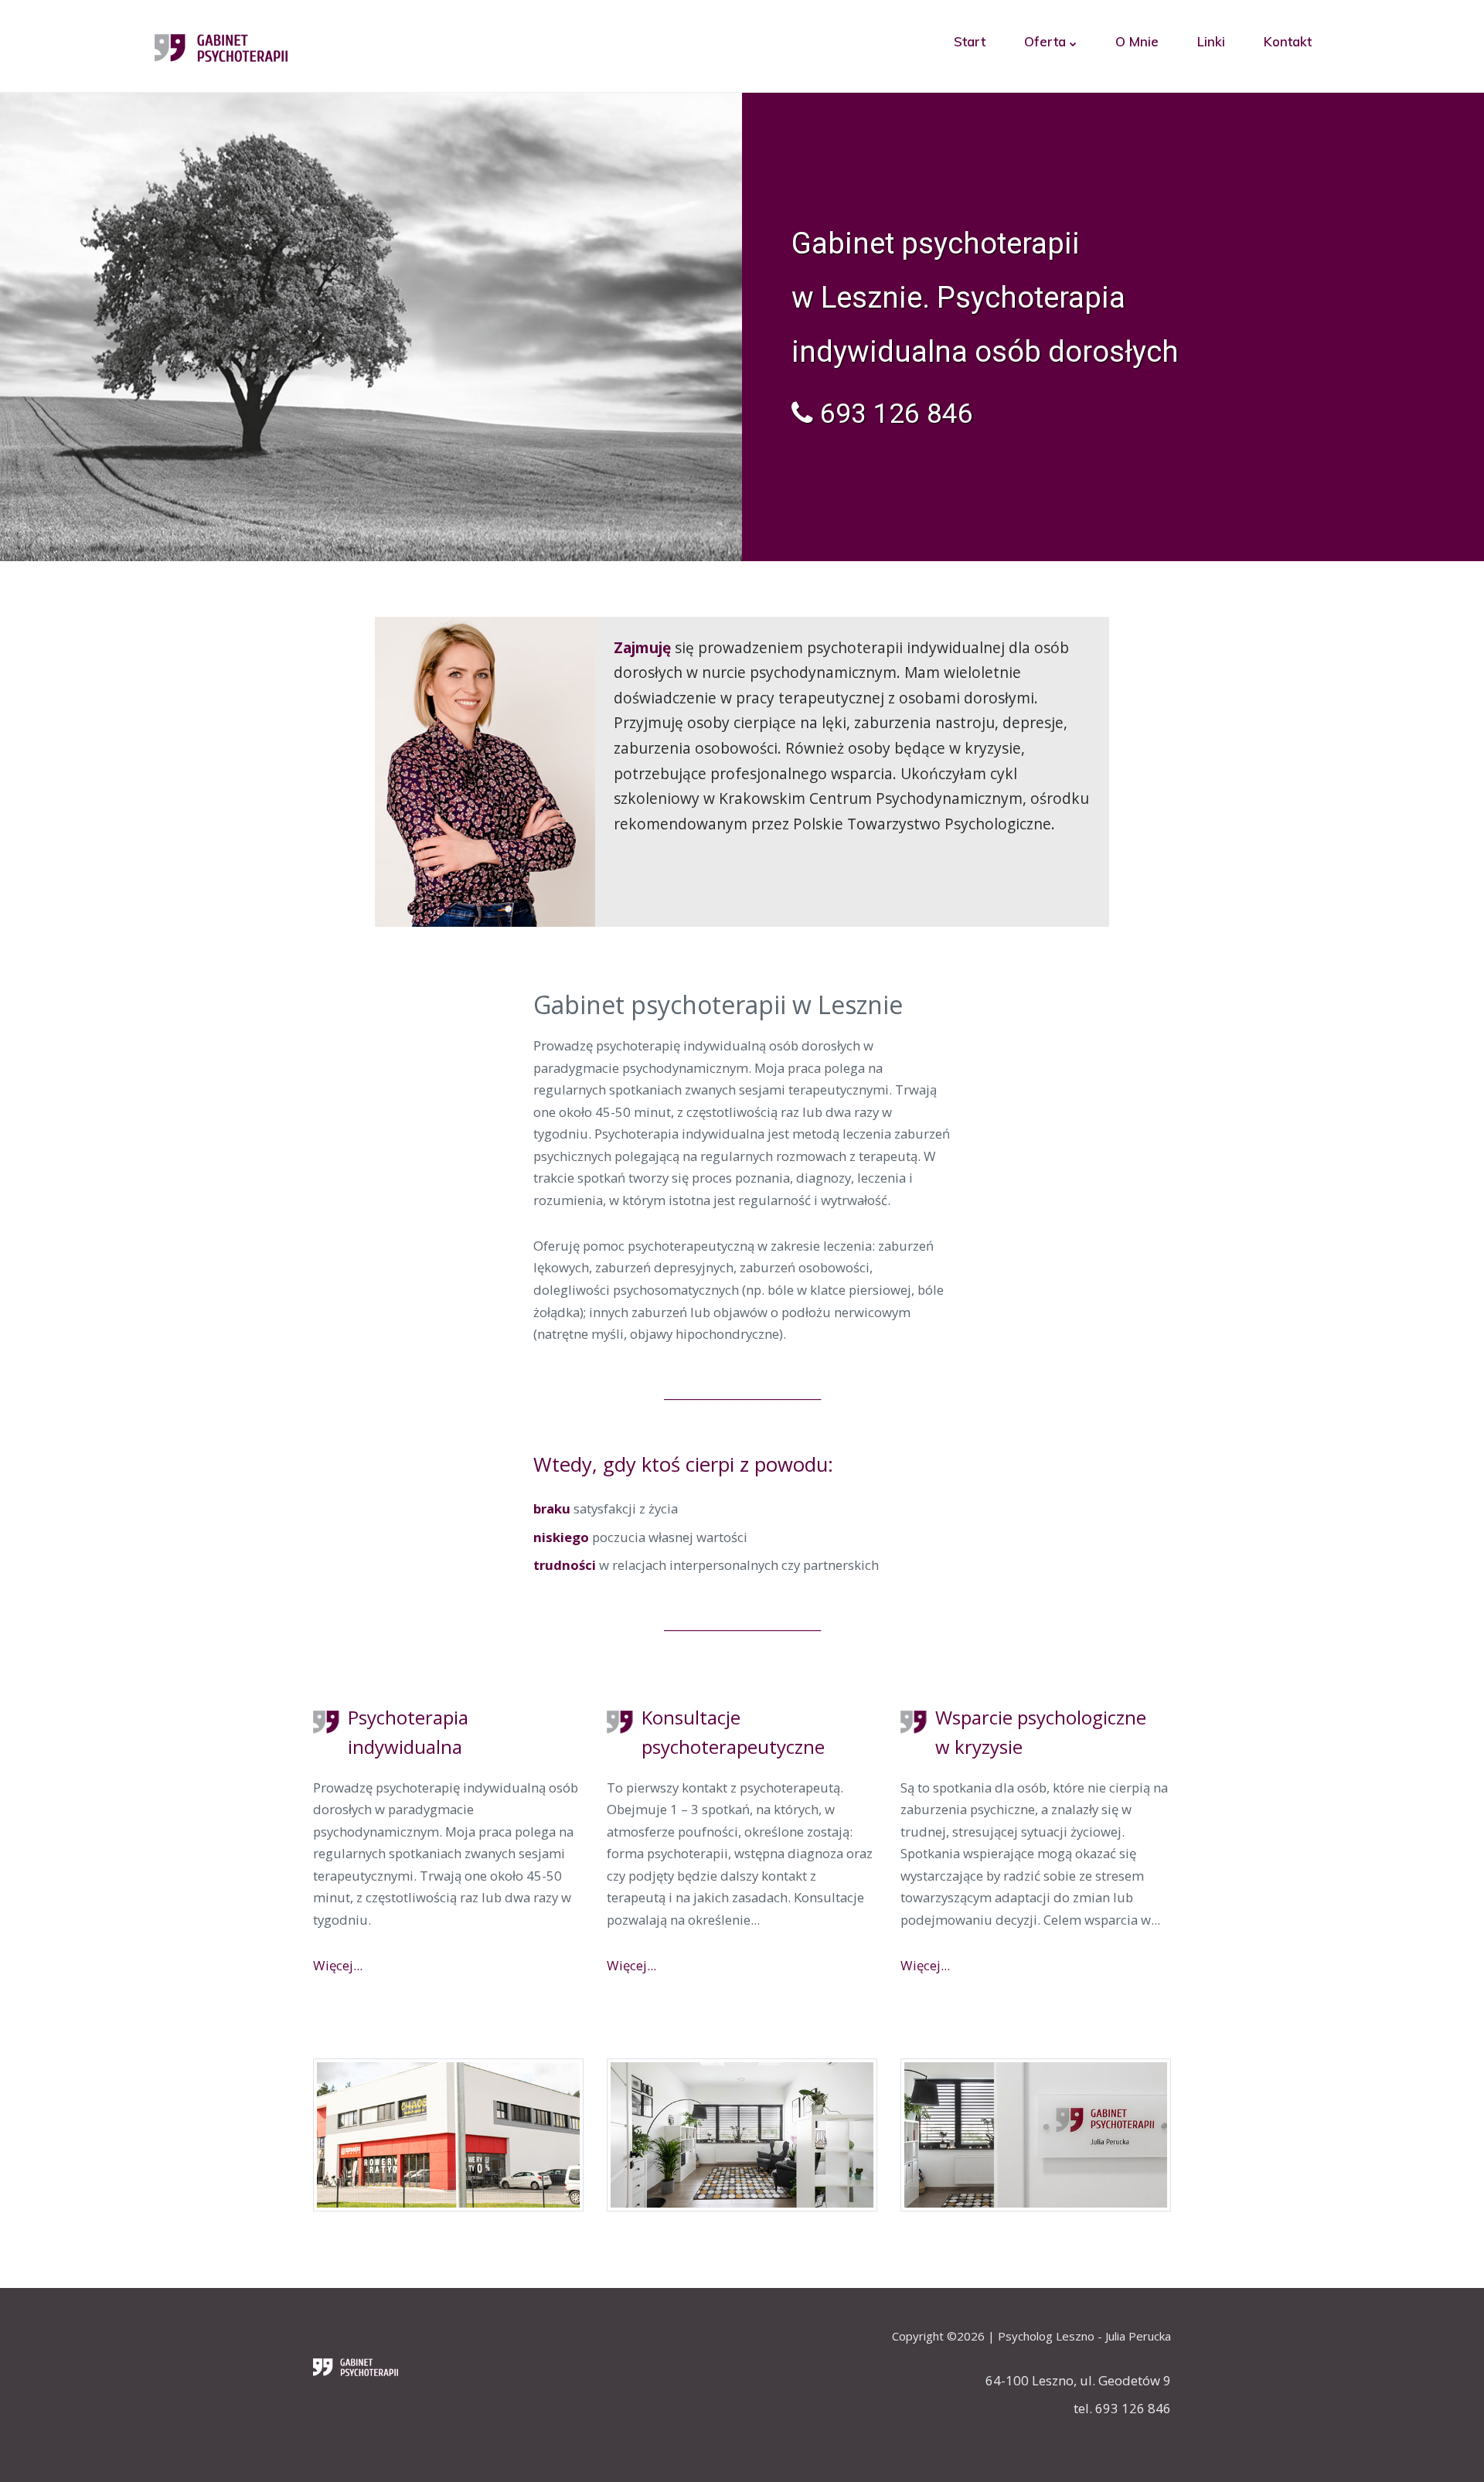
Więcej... (338, 1965)
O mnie (1137, 41)
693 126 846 (893, 414)
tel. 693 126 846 (1122, 2408)
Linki (1211, 41)
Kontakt (1288, 41)
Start (970, 41)
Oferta (1047, 41)
